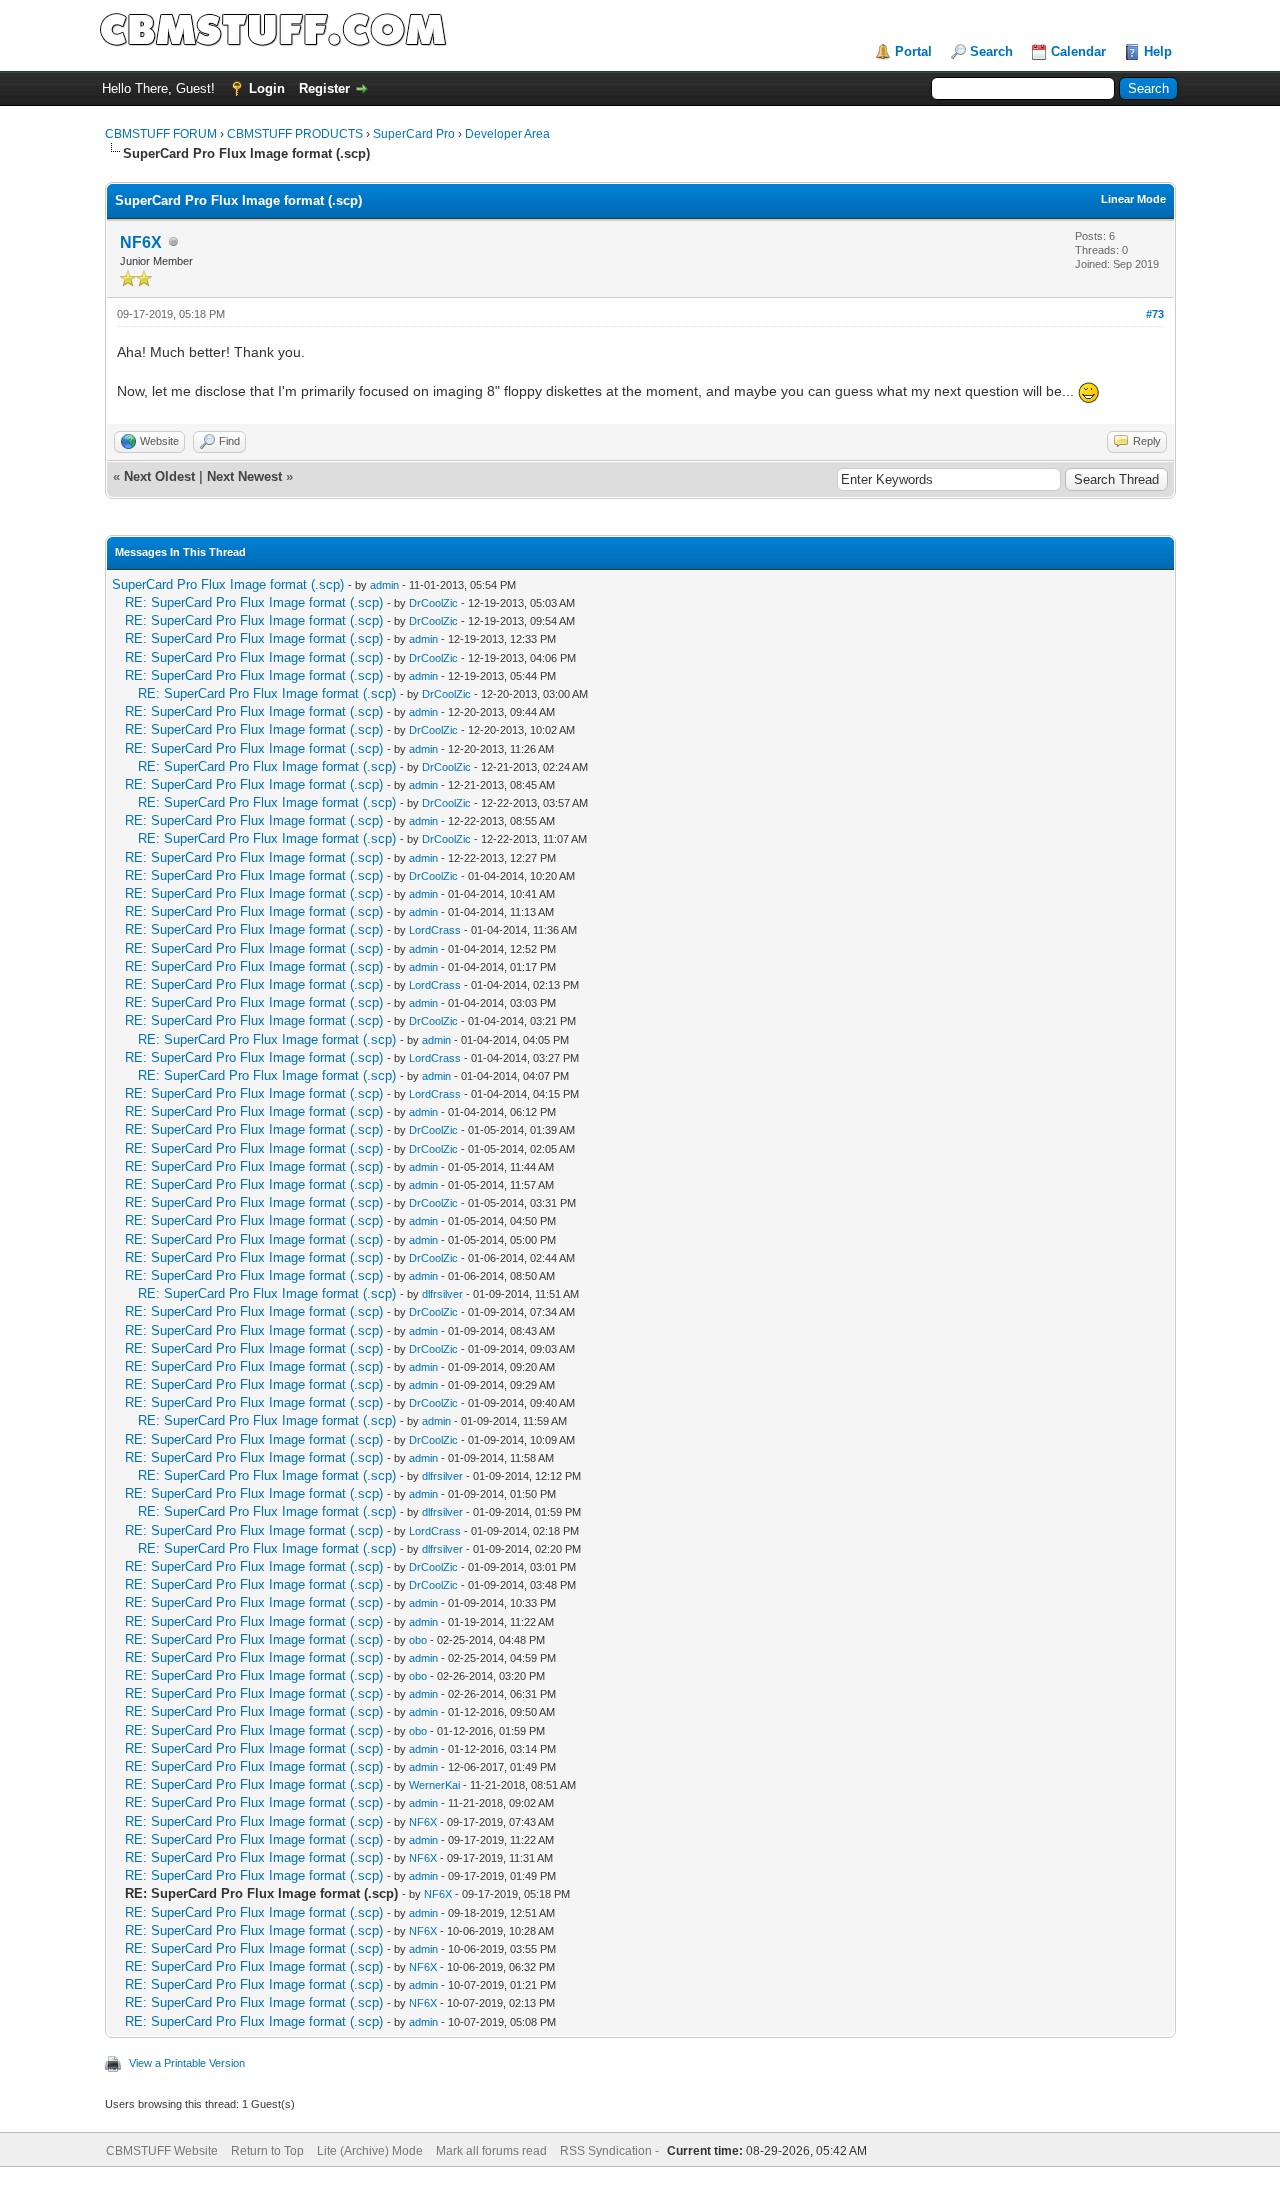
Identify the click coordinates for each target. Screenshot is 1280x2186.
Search (991, 51)
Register (324, 88)
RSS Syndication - (611, 2151)
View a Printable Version (187, 2063)
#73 (1155, 314)
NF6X (141, 242)
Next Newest (244, 476)
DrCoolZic (433, 603)
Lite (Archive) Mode (370, 2151)
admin (384, 585)
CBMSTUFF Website (162, 2151)
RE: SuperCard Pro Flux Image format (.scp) (254, 602)
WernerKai (434, 1785)
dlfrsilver (442, 1294)
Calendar (1078, 51)
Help (1158, 51)
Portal (913, 51)
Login (267, 88)
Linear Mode (1133, 199)
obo (418, 1640)
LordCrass (435, 930)
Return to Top (267, 2151)
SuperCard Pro (414, 134)
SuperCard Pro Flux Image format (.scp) (228, 584)
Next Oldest (159, 476)
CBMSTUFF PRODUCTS (295, 134)
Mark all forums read (491, 2151)
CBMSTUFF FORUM (161, 134)
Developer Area (507, 134)
